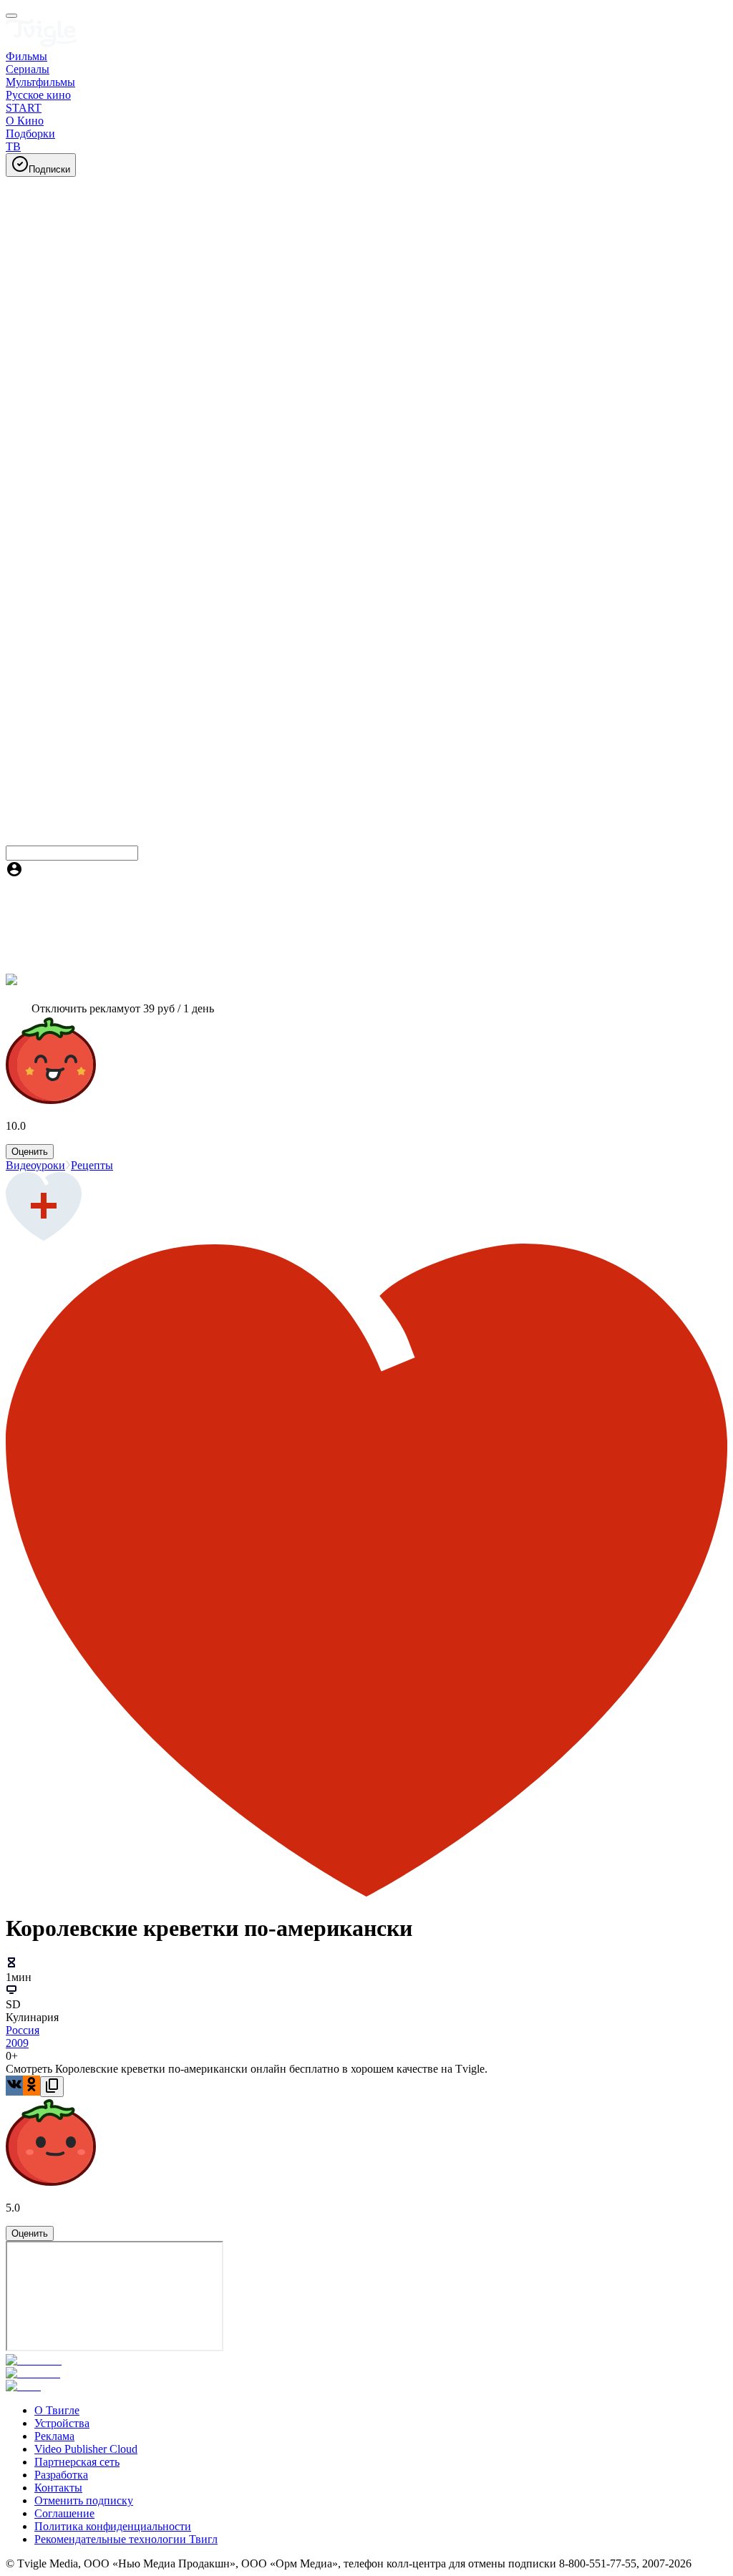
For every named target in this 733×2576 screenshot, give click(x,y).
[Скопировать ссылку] (52, 2087)
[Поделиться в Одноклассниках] (31, 2086)
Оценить (30, 1152)
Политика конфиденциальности (113, 2526)
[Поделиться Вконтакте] (14, 2086)
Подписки (49, 169)
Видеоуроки (35, 1165)
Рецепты (92, 1165)
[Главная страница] (42, 43)
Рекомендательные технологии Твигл (126, 2539)
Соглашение (64, 2513)
